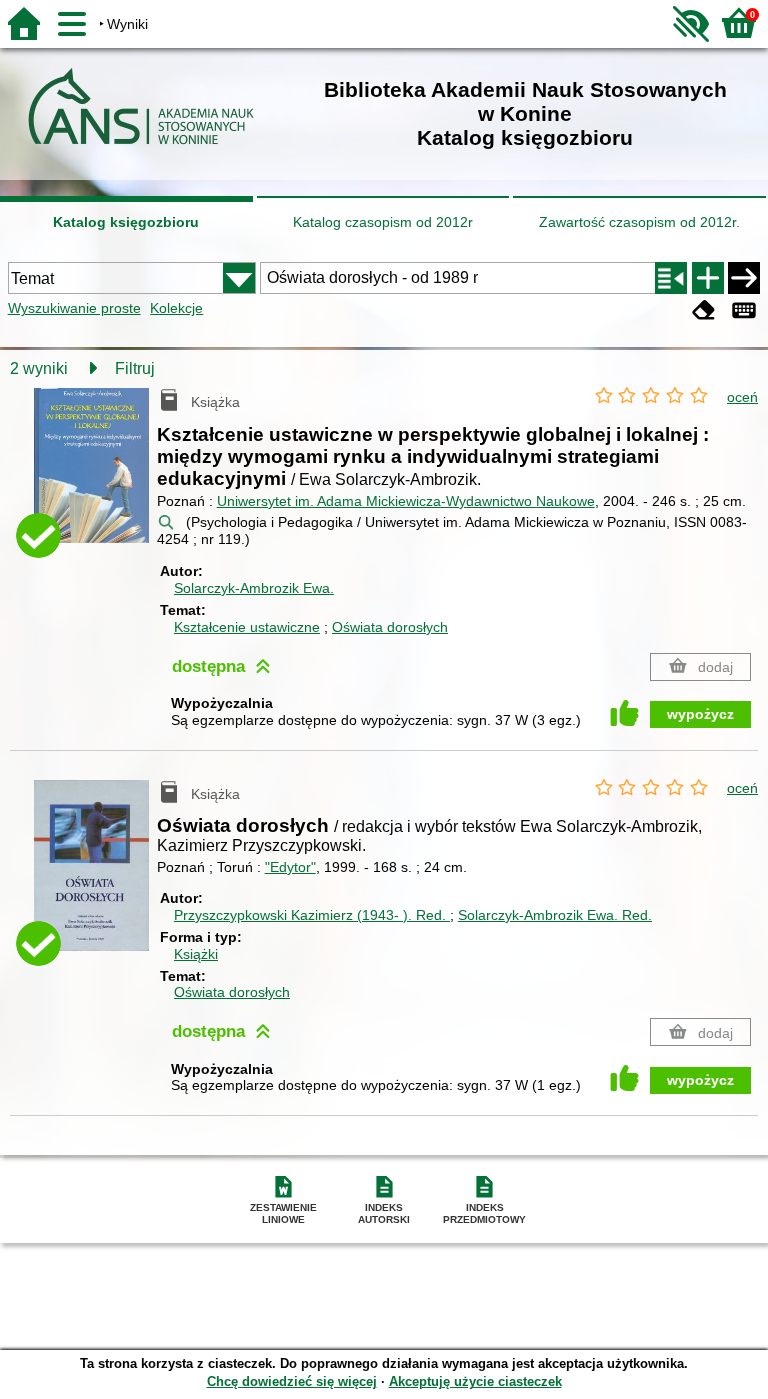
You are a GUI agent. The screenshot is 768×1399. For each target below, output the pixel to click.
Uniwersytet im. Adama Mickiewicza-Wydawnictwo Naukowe (406, 501)
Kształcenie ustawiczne (247, 627)
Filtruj (135, 368)
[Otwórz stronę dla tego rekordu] (95, 476)
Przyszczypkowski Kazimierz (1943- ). (310, 915)
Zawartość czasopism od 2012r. (639, 222)
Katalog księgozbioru (126, 222)
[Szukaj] (744, 278)
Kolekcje (176, 308)
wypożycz (700, 714)
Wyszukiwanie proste (74, 308)
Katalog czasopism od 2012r (383, 222)
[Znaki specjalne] (744, 310)
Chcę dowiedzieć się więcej (292, 1381)
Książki (196, 954)
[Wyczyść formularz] (704, 310)
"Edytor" (290, 867)
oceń (742, 397)
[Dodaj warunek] (708, 278)
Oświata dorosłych (390, 627)
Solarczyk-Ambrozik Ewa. (254, 588)
